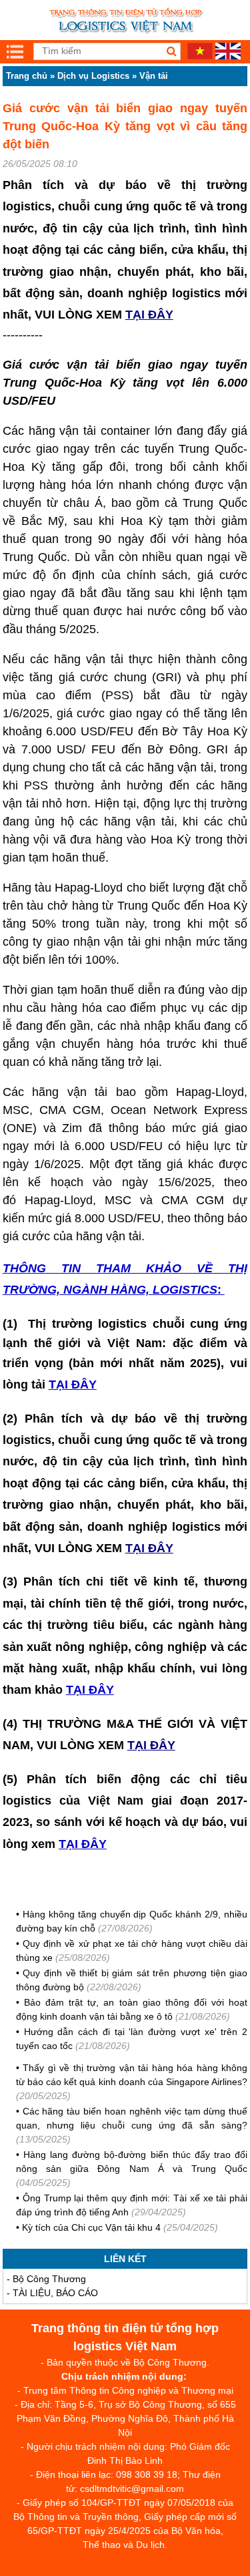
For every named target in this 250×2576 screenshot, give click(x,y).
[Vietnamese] (200, 56)
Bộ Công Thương (49, 2279)
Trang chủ (27, 76)
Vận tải (154, 76)
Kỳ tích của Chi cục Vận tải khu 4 (91, 2227)
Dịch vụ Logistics (93, 76)
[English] (228, 56)
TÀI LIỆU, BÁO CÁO (55, 2293)
